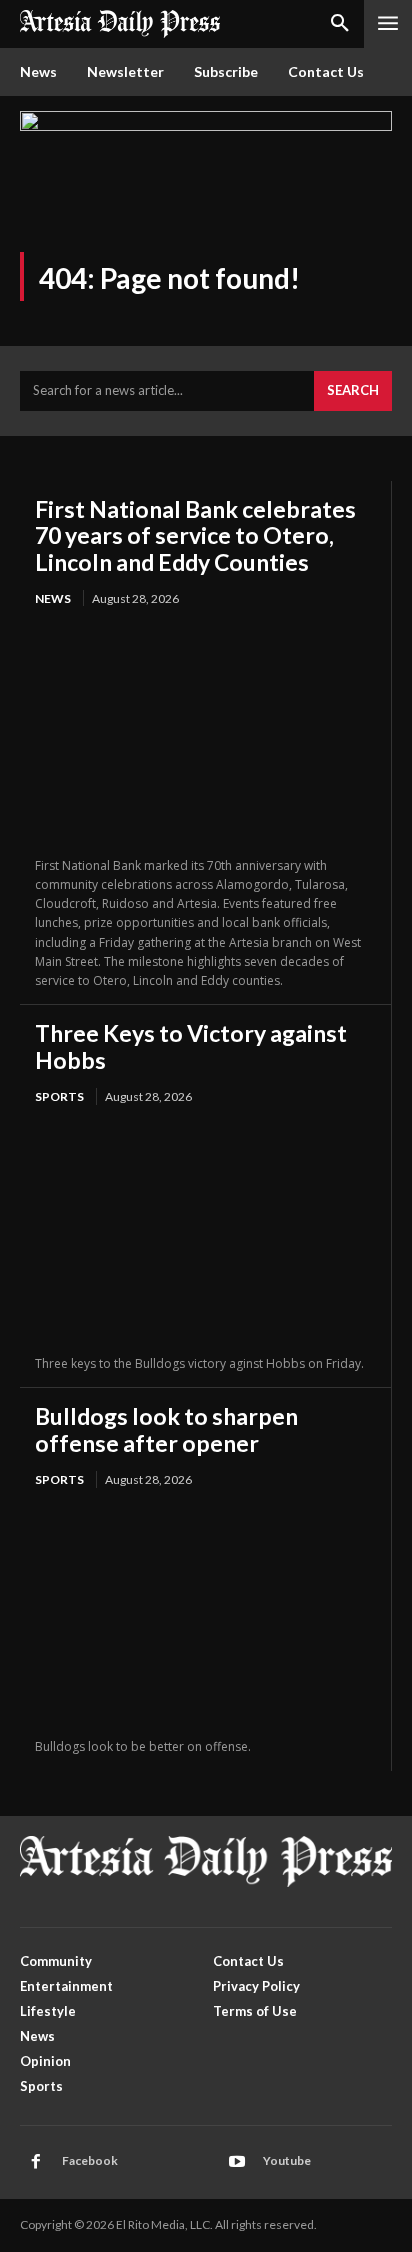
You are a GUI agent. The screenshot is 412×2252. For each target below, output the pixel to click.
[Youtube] (237, 2162)
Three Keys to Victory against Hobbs (191, 1046)
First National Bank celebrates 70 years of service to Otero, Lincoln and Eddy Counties (195, 535)
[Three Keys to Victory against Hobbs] (205, 1232)
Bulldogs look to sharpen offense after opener (166, 1429)
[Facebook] (36, 2162)
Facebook (90, 2160)
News (53, 598)
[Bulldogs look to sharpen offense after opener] (205, 1615)
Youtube (287, 2160)
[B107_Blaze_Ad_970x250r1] (206, 125)
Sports (59, 1096)
